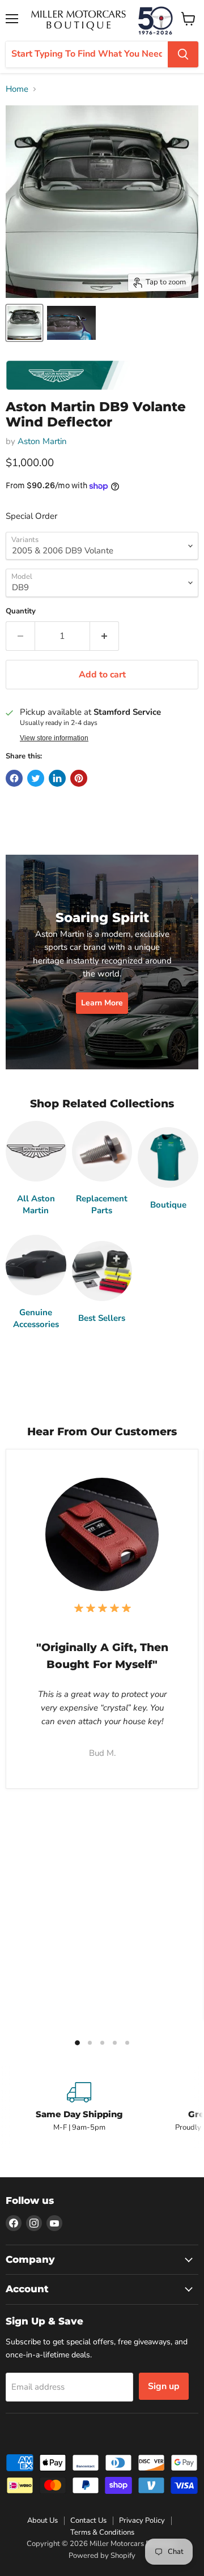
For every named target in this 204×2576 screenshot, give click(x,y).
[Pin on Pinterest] (79, 778)
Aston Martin (42, 441)
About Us (42, 2520)
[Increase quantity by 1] (105, 636)
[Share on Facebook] (14, 778)
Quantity (21, 611)
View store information (54, 738)
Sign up (164, 2386)
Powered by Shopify (102, 2556)
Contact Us (88, 2520)
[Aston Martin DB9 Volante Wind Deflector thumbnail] (24, 323)
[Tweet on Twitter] (36, 778)
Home (17, 89)
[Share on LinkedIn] (57, 778)
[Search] (183, 54)
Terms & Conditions (102, 2532)
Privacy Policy (142, 2520)
